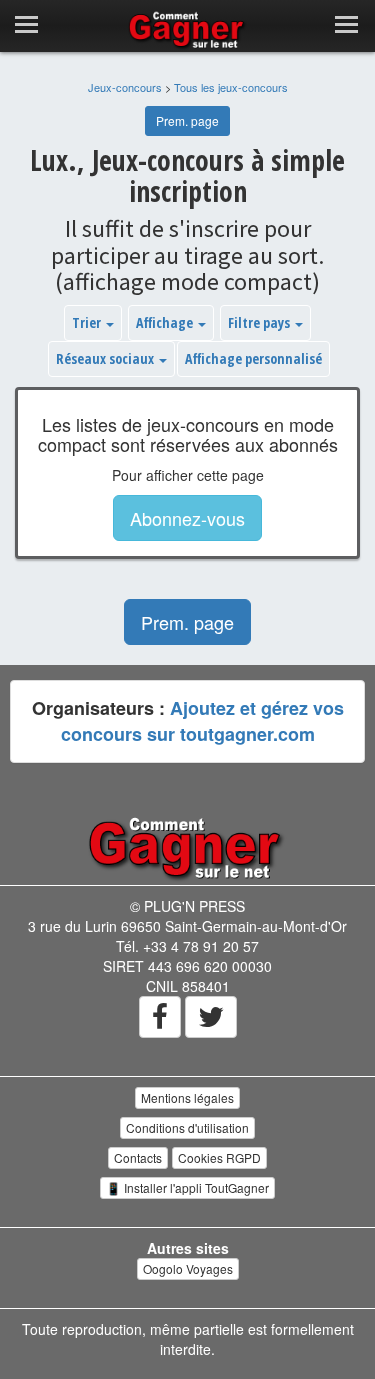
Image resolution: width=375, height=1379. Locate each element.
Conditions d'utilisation (187, 1127)
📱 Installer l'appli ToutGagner (187, 1187)
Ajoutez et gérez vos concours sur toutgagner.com (202, 721)
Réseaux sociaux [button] (106, 358)
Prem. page (187, 120)
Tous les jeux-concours (231, 87)
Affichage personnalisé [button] (253, 358)
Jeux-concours (125, 87)
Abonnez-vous (187, 518)
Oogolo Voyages (188, 1268)
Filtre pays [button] (260, 322)
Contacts (138, 1157)
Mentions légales (187, 1097)
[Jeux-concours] (188, 847)
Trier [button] (88, 322)
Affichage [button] (166, 322)
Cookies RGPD (219, 1157)
